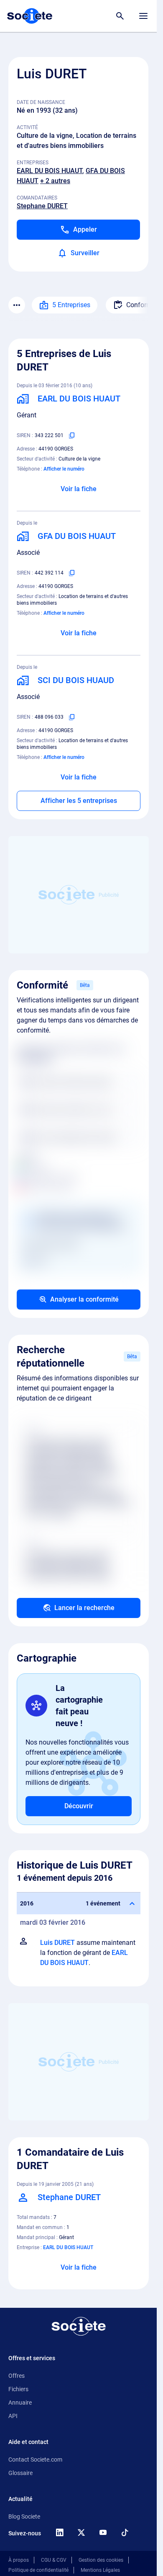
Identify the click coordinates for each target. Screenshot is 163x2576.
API (13, 2416)
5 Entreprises (71, 305)
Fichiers (18, 2389)
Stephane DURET (42, 206)
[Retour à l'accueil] (79, 2326)
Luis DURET (57, 1943)
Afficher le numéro (64, 469)
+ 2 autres (55, 181)
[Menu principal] (143, 16)
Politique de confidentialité (38, 2570)
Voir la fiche (79, 489)
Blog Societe (24, 2516)
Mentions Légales (100, 2570)
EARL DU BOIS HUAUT (50, 171)
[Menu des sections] (17, 305)
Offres (17, 2376)
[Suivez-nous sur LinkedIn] (59, 2532)
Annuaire (20, 2403)
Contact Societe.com (35, 2459)
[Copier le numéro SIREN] (72, 435)
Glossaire (20, 2473)
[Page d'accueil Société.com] (30, 16)
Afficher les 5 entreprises (79, 801)
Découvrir (79, 1806)
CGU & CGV (54, 2560)
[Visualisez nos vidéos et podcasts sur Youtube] (103, 2532)
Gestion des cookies (101, 2560)
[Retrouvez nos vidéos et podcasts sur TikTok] (125, 2532)
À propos (19, 2560)
